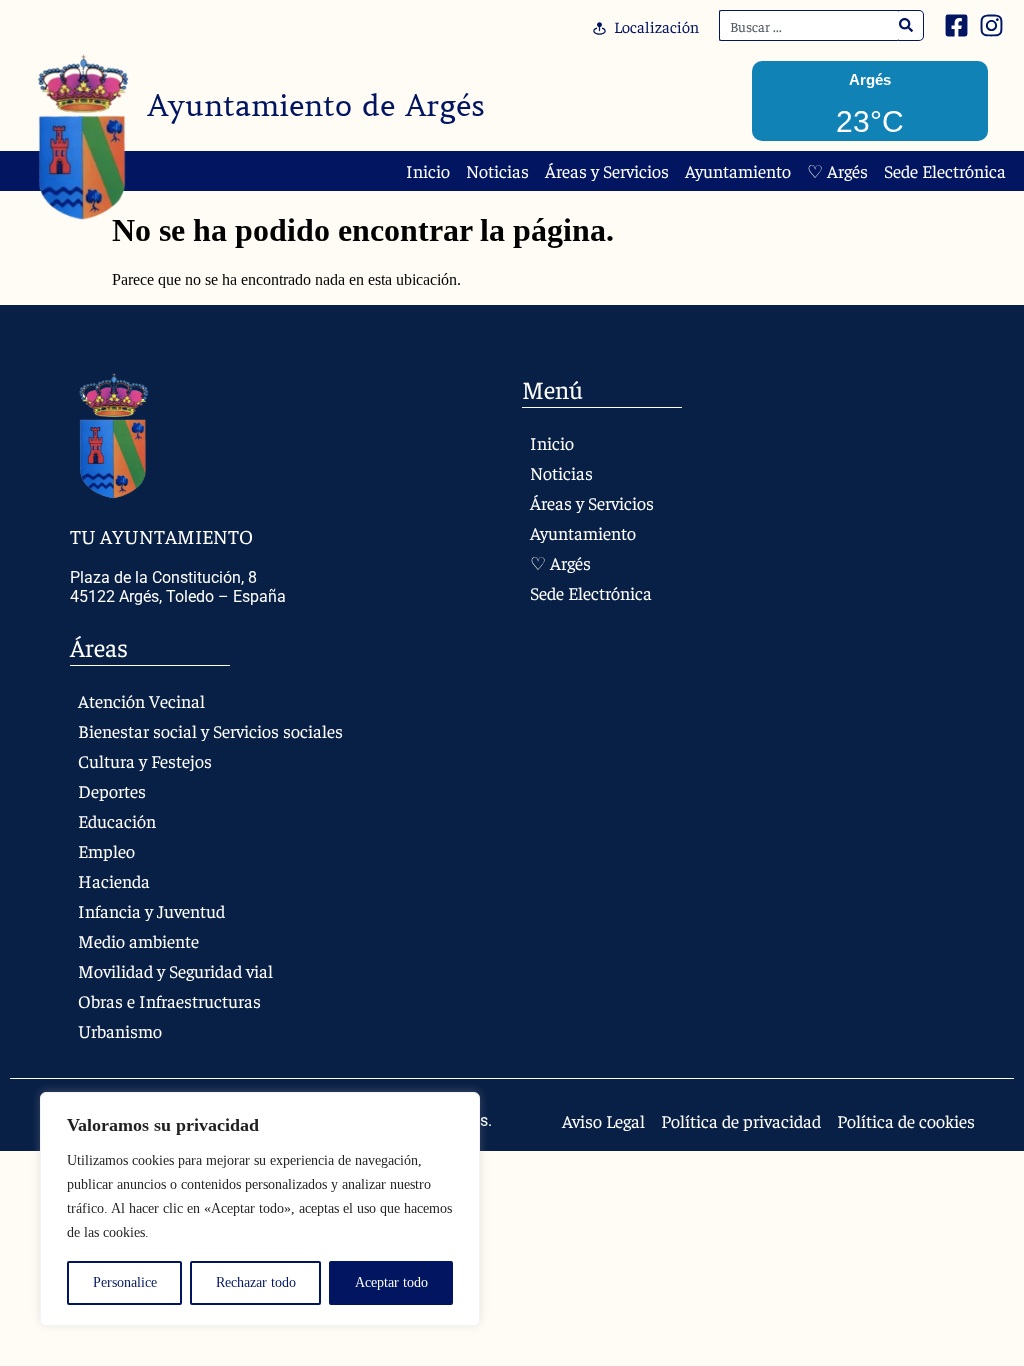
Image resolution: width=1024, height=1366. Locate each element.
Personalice (125, 1282)
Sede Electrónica (945, 171)
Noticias (497, 171)
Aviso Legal (603, 1121)
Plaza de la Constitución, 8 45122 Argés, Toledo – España (178, 587)
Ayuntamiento (738, 171)
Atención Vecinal (141, 700)
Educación (117, 820)
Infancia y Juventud (151, 910)
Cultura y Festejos (145, 760)
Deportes (112, 790)
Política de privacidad (741, 1121)
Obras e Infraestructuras (169, 1000)
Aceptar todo (391, 1282)
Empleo (106, 850)
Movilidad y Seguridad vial (175, 970)
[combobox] (809, 25)
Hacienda (114, 880)
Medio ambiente (138, 940)
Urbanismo (120, 1030)
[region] (260, 1209)
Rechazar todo (256, 1282)
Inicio (428, 171)
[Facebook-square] (956, 25)
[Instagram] (991, 25)
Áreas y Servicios (607, 171)
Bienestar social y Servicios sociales (210, 730)
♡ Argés (837, 171)
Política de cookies (906, 1121)
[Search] (906, 25)
